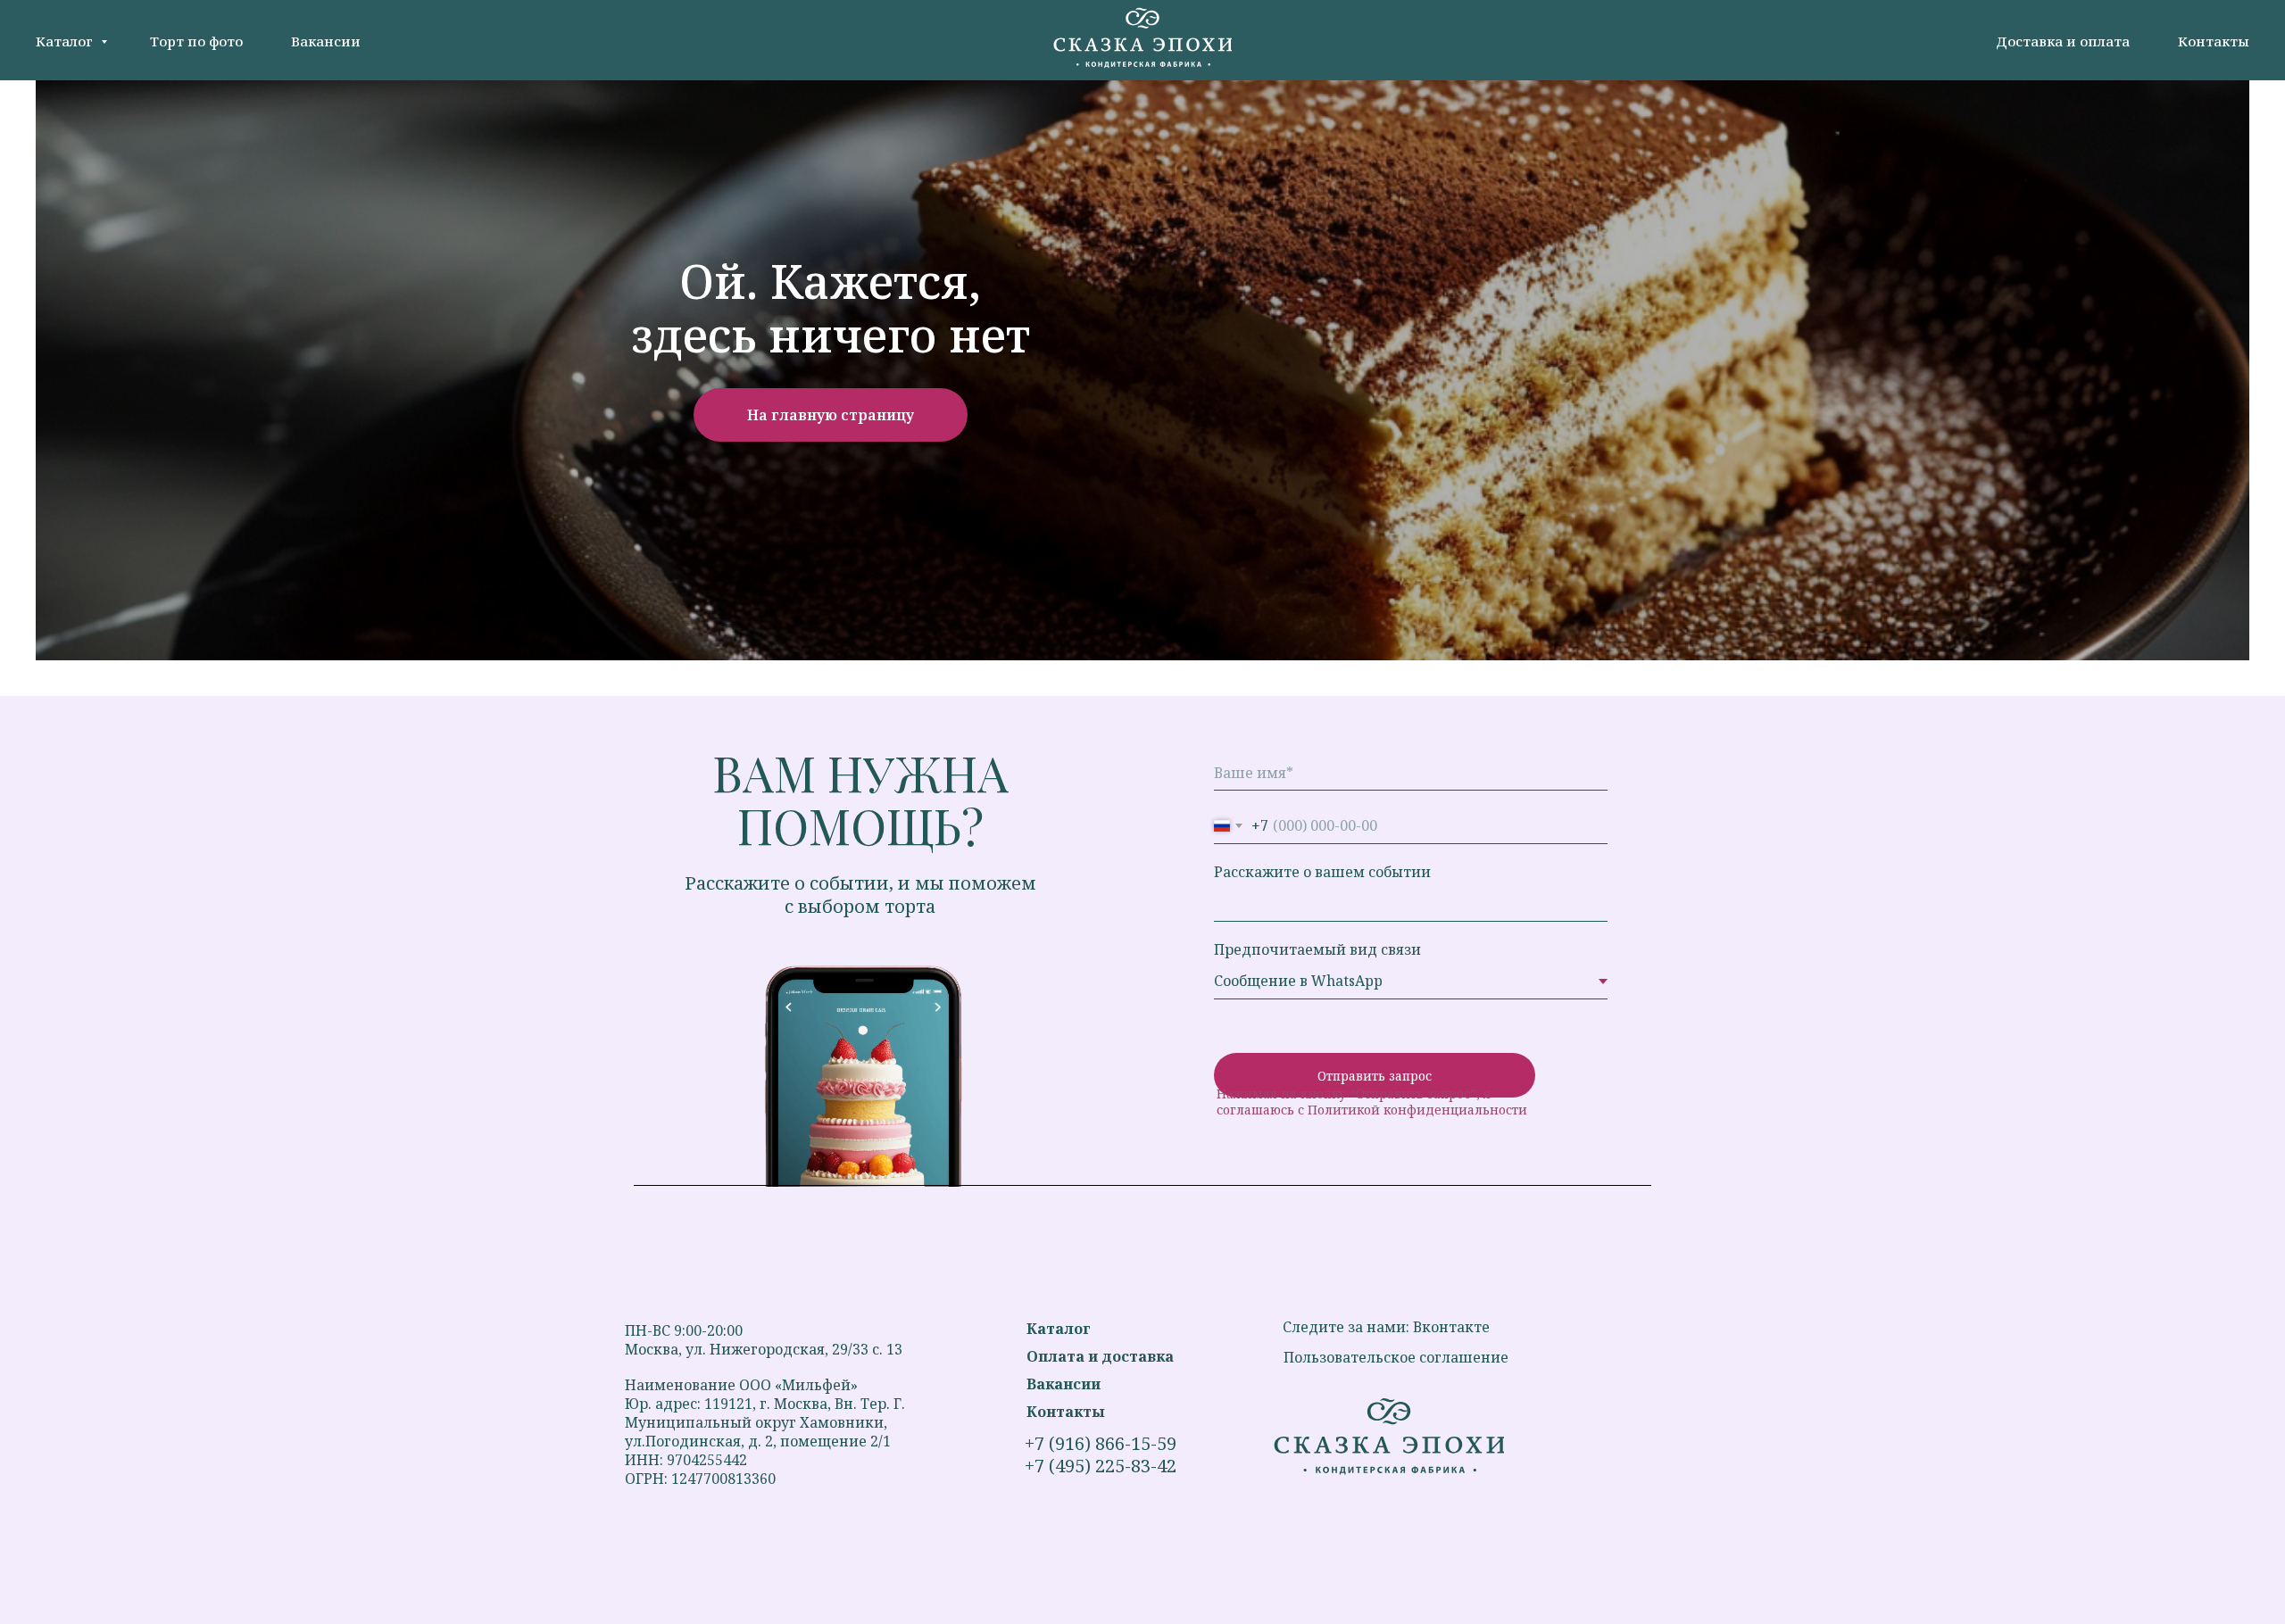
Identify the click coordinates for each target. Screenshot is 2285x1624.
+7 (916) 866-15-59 (1101, 1443)
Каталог (66, 41)
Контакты (2214, 41)
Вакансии (326, 41)
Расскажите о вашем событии (1322, 872)
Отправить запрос (1375, 1076)
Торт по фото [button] (196, 41)
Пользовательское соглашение (1396, 1357)
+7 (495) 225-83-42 (1101, 1466)
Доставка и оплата (2063, 41)
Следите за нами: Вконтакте (1386, 1327)
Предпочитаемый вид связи (1317, 949)
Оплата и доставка (1100, 1356)
